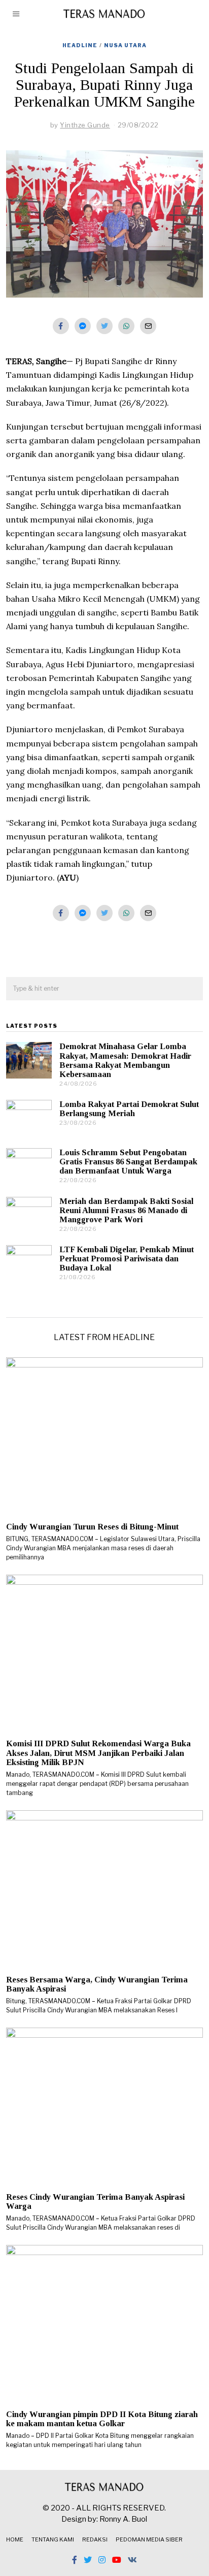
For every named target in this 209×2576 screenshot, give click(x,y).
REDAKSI (95, 2539)
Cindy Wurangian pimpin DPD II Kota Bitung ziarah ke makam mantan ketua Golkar (102, 2419)
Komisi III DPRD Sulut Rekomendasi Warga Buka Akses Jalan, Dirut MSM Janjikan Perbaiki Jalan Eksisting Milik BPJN (98, 1753)
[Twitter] (104, 326)
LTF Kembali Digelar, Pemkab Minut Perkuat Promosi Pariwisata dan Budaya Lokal (127, 1259)
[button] (191, 989)
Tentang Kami (53, 2539)
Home (15, 2539)
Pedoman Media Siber (149, 2539)
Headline (80, 45)
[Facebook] (61, 326)
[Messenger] (83, 326)
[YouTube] (117, 2560)
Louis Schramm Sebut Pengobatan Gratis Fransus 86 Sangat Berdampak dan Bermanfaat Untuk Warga (128, 1162)
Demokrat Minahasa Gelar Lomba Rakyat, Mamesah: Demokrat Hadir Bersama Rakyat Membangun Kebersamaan (125, 1060)
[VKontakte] (132, 2560)
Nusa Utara (125, 45)
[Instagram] (102, 2560)
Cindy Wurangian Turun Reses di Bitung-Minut (92, 1527)
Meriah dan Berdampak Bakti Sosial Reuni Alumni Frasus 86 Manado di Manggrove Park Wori (126, 1210)
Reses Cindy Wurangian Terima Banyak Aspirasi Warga (95, 2202)
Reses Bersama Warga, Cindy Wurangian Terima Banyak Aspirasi (97, 1984)
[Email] (148, 326)
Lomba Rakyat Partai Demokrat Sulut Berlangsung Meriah (129, 1109)
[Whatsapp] (126, 326)
